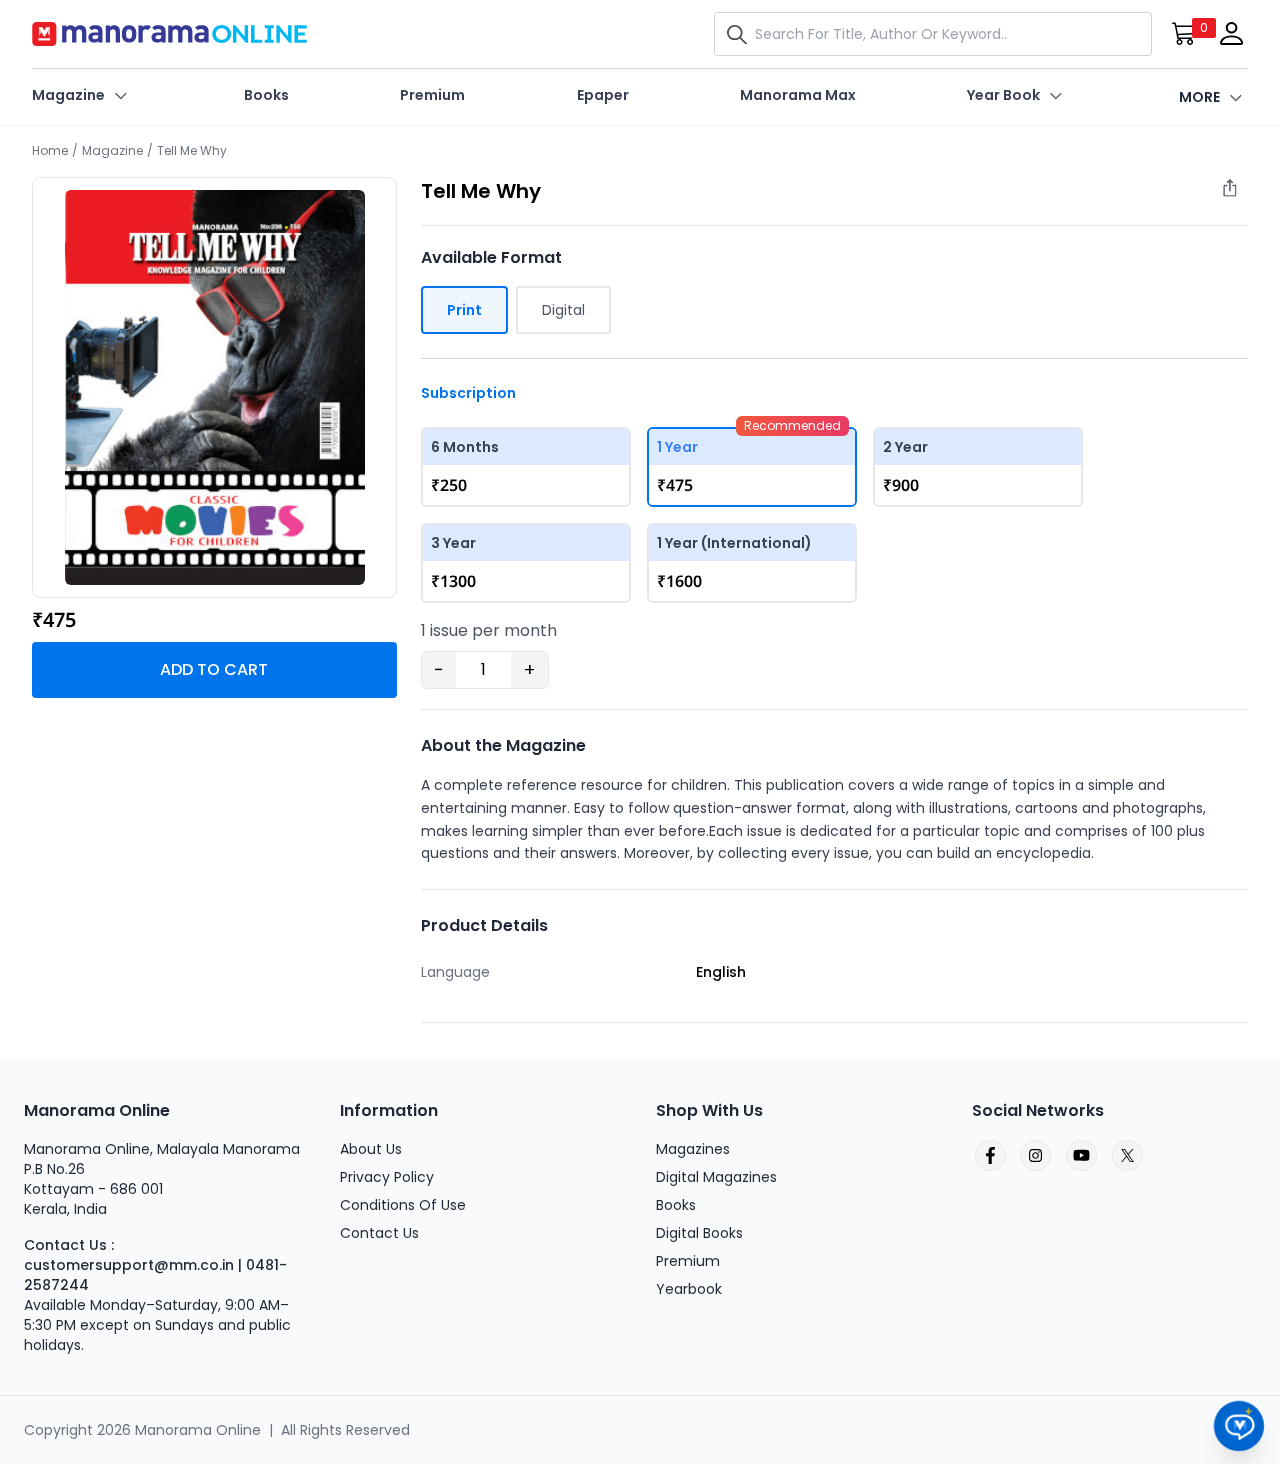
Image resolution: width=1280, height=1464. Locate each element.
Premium (432, 95)
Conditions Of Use (403, 1205)
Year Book (1003, 95)
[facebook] (989, 1156)
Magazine (68, 95)
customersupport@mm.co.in (129, 1265)
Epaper (603, 95)
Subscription (468, 393)
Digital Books (699, 1233)
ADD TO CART (214, 669)
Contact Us (379, 1233)
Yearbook (689, 1289)
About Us (371, 1149)
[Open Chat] (1239, 1426)
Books (266, 95)
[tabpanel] (215, 387)
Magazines (693, 1149)
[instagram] (1035, 1156)
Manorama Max (798, 95)
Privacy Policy (387, 1177)
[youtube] (1081, 1156)
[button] (741, 34)
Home (50, 150)
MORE (1199, 97)
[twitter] (1127, 1156)
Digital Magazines (716, 1177)
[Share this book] (1240, 193)
